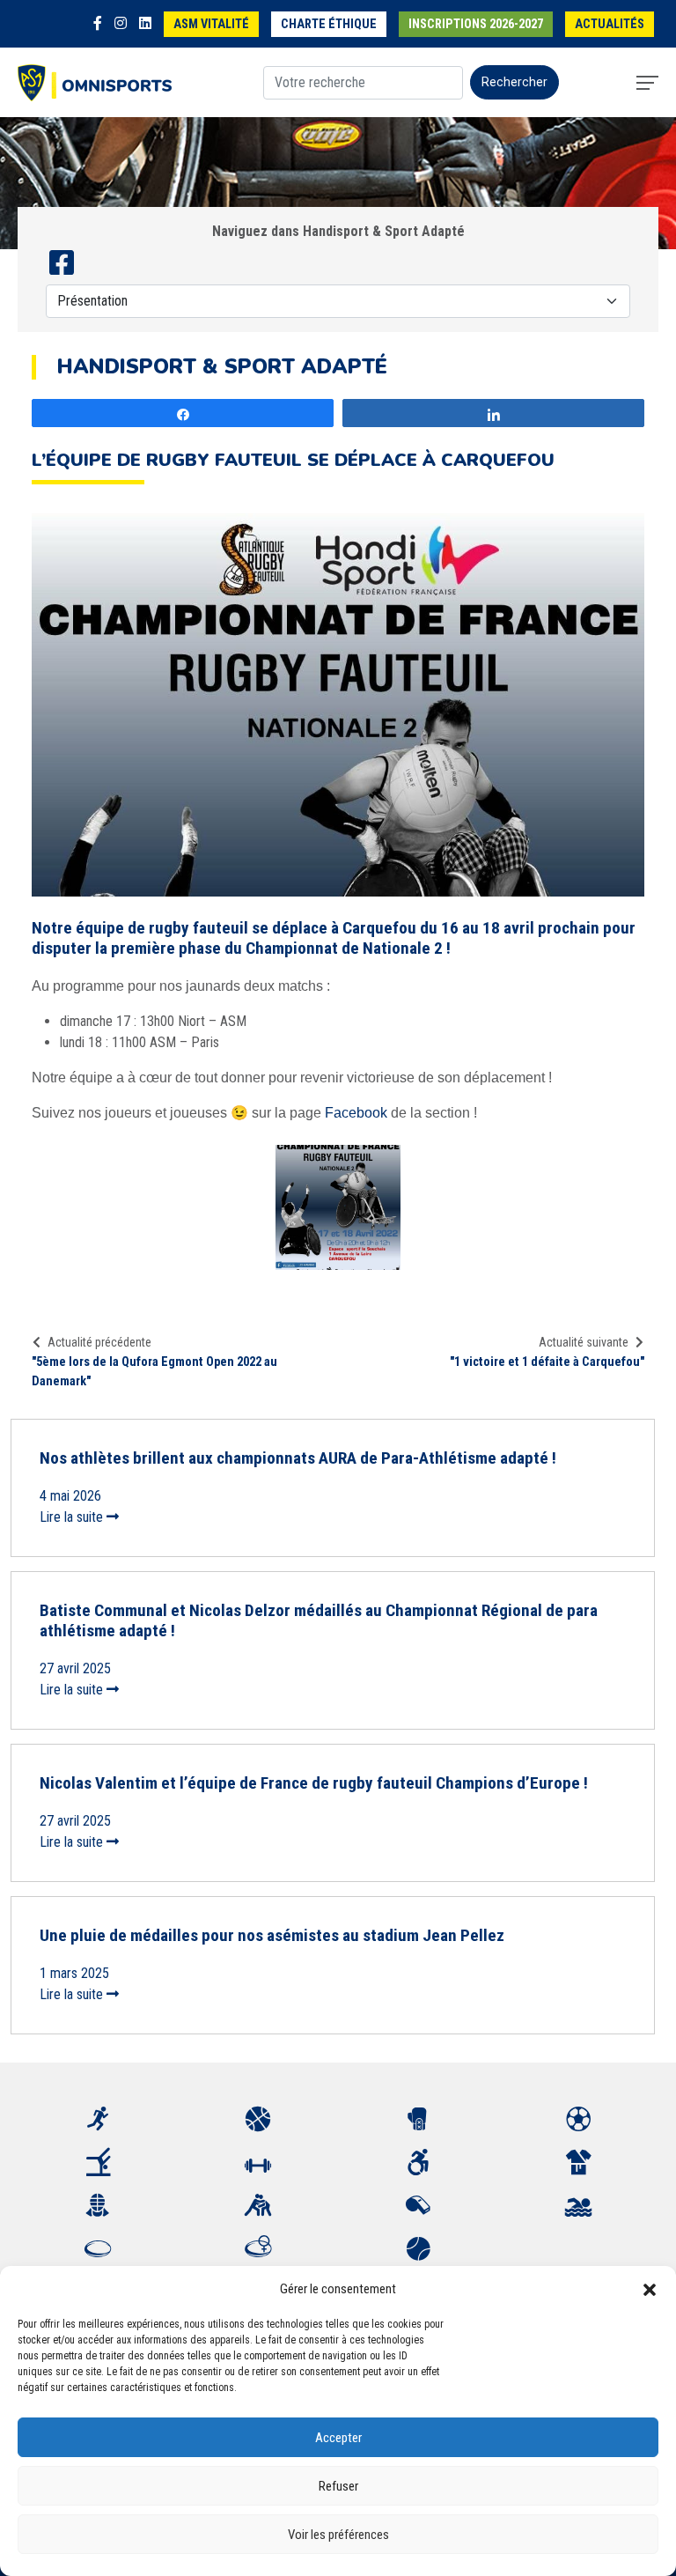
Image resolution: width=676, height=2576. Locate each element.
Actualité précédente (99, 1342)
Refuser (338, 2486)
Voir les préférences (338, 2535)
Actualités (610, 24)
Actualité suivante (584, 1342)
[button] (650, 2289)
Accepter (338, 2438)
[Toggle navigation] (647, 83)
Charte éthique (329, 24)
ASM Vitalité (211, 24)
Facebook (356, 1113)
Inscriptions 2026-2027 (476, 24)
